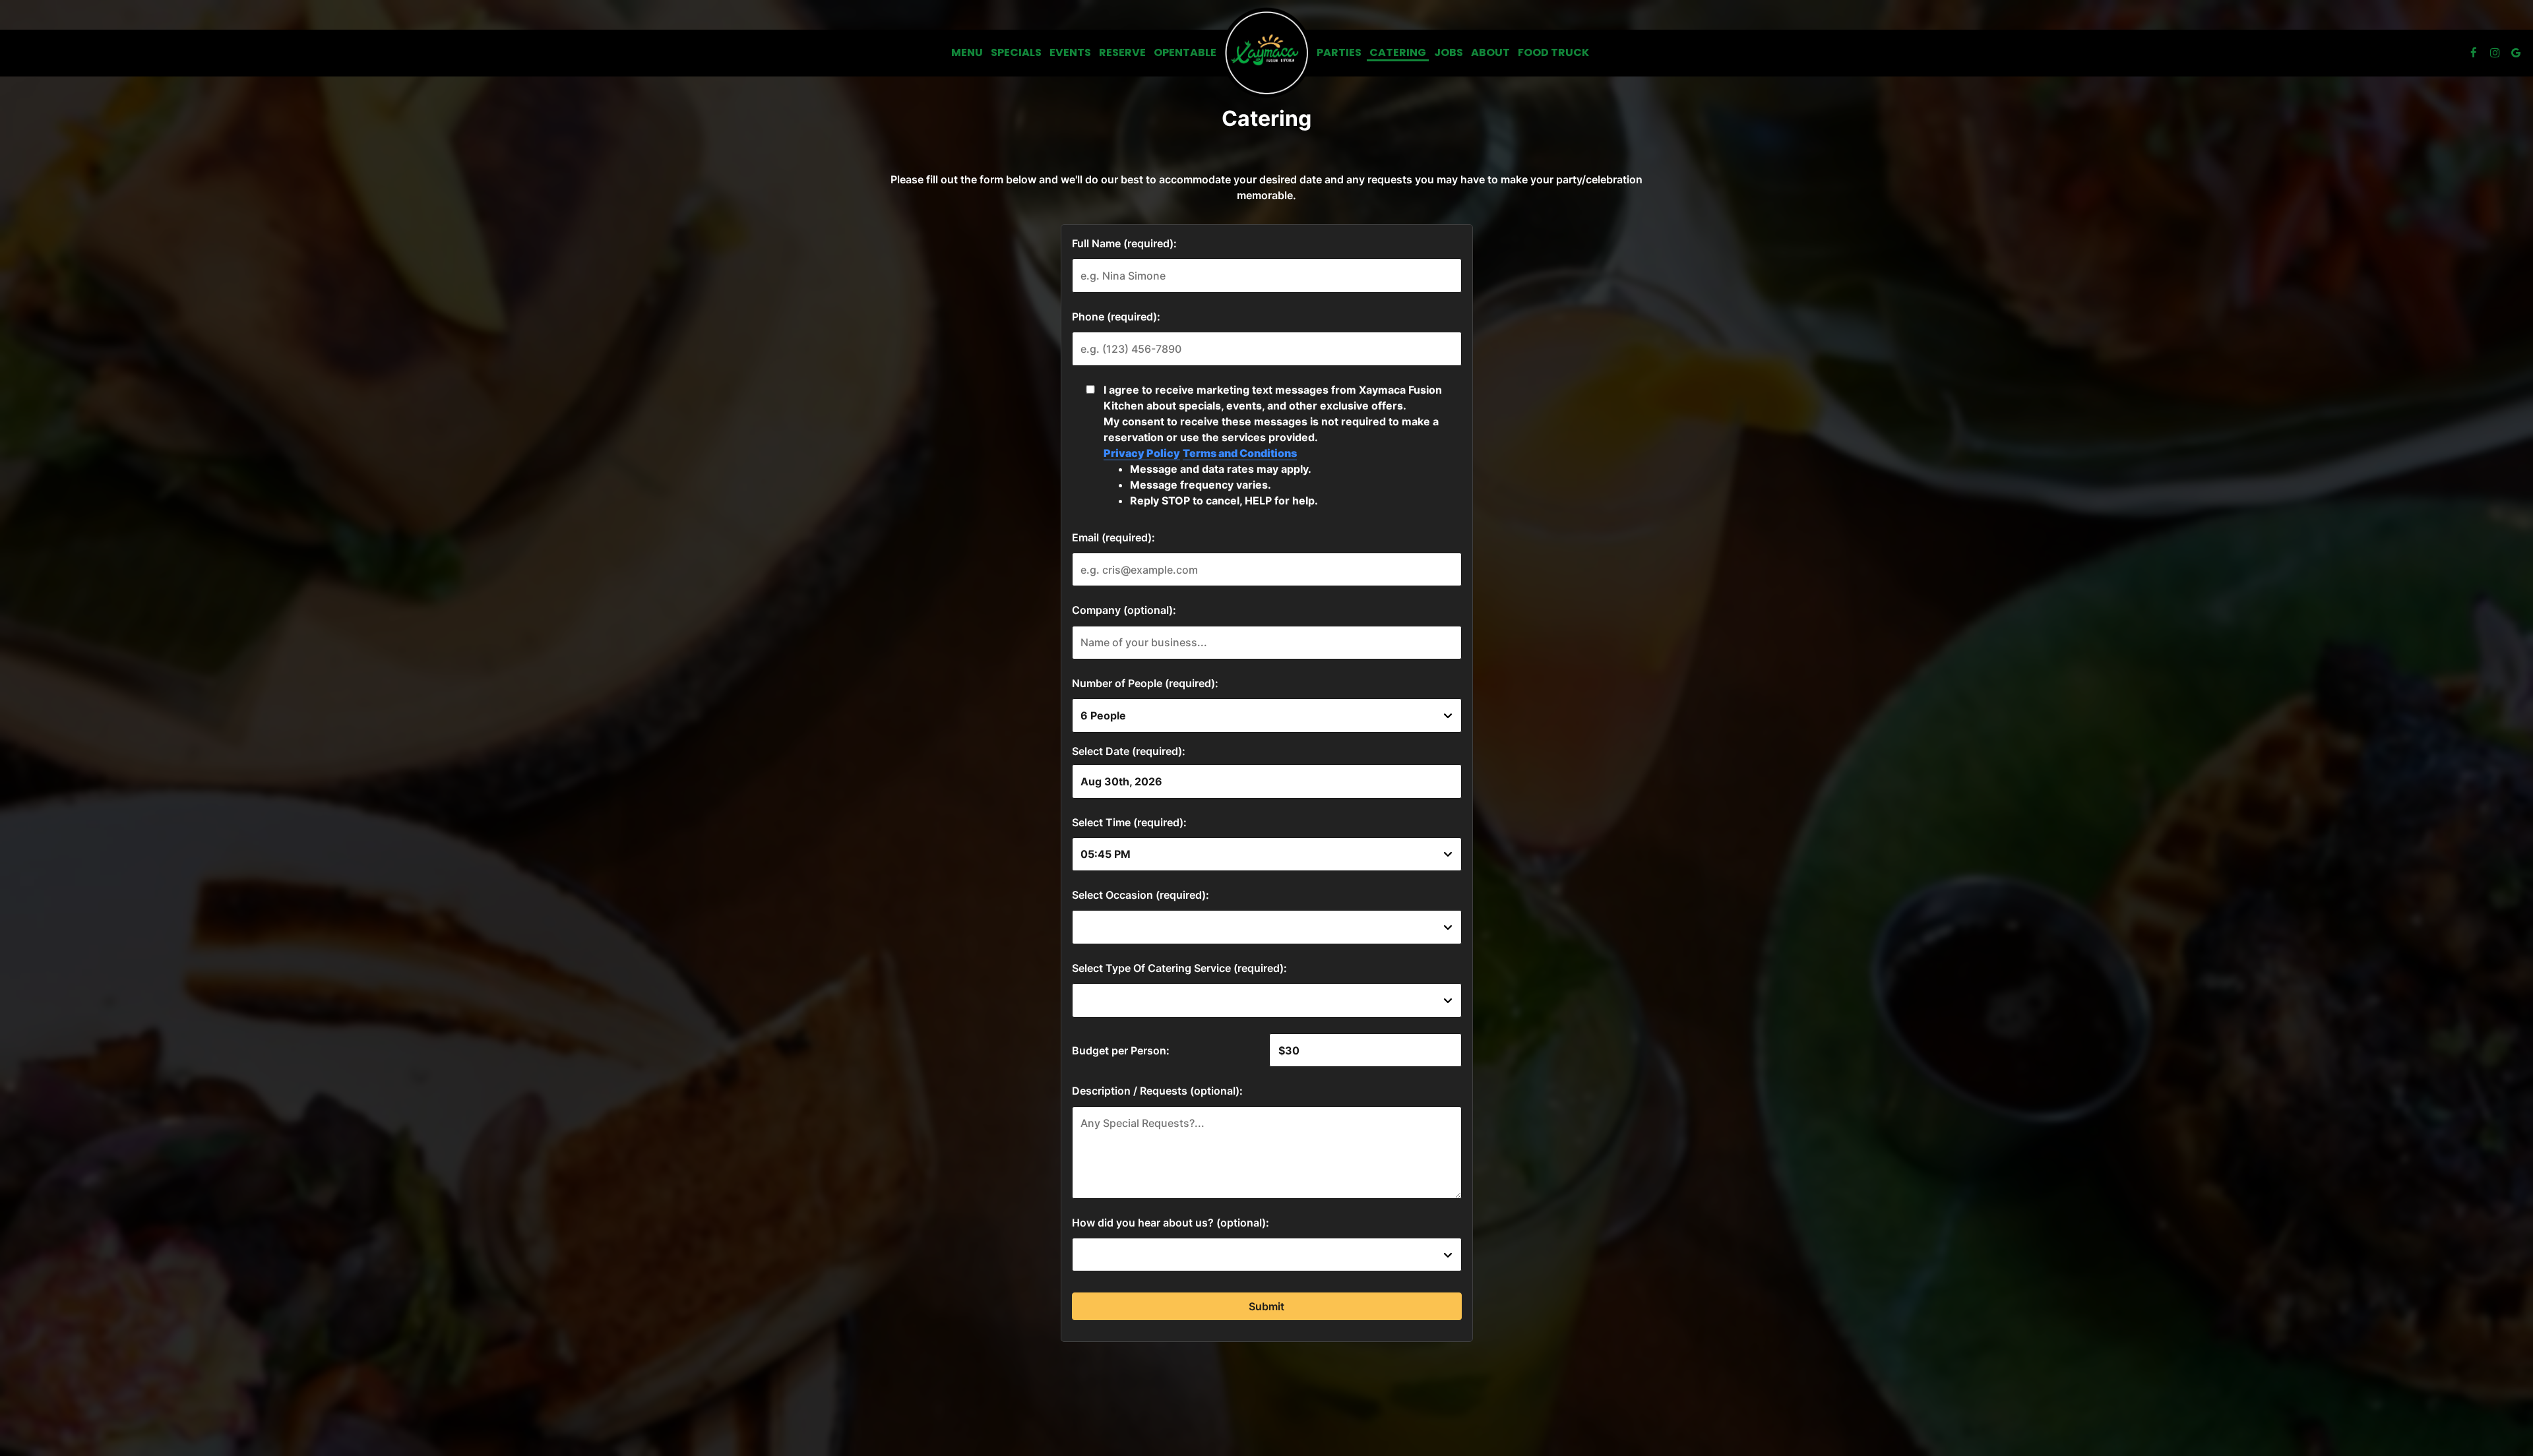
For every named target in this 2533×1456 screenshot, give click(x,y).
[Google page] (2516, 53)
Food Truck (1553, 53)
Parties (1339, 53)
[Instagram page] (2495, 53)
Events (1070, 53)
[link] (1266, 53)
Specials (1016, 53)
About (1490, 53)
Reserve (1122, 53)
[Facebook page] (2474, 53)
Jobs (1449, 53)
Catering (1398, 53)
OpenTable (1185, 53)
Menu (967, 53)
